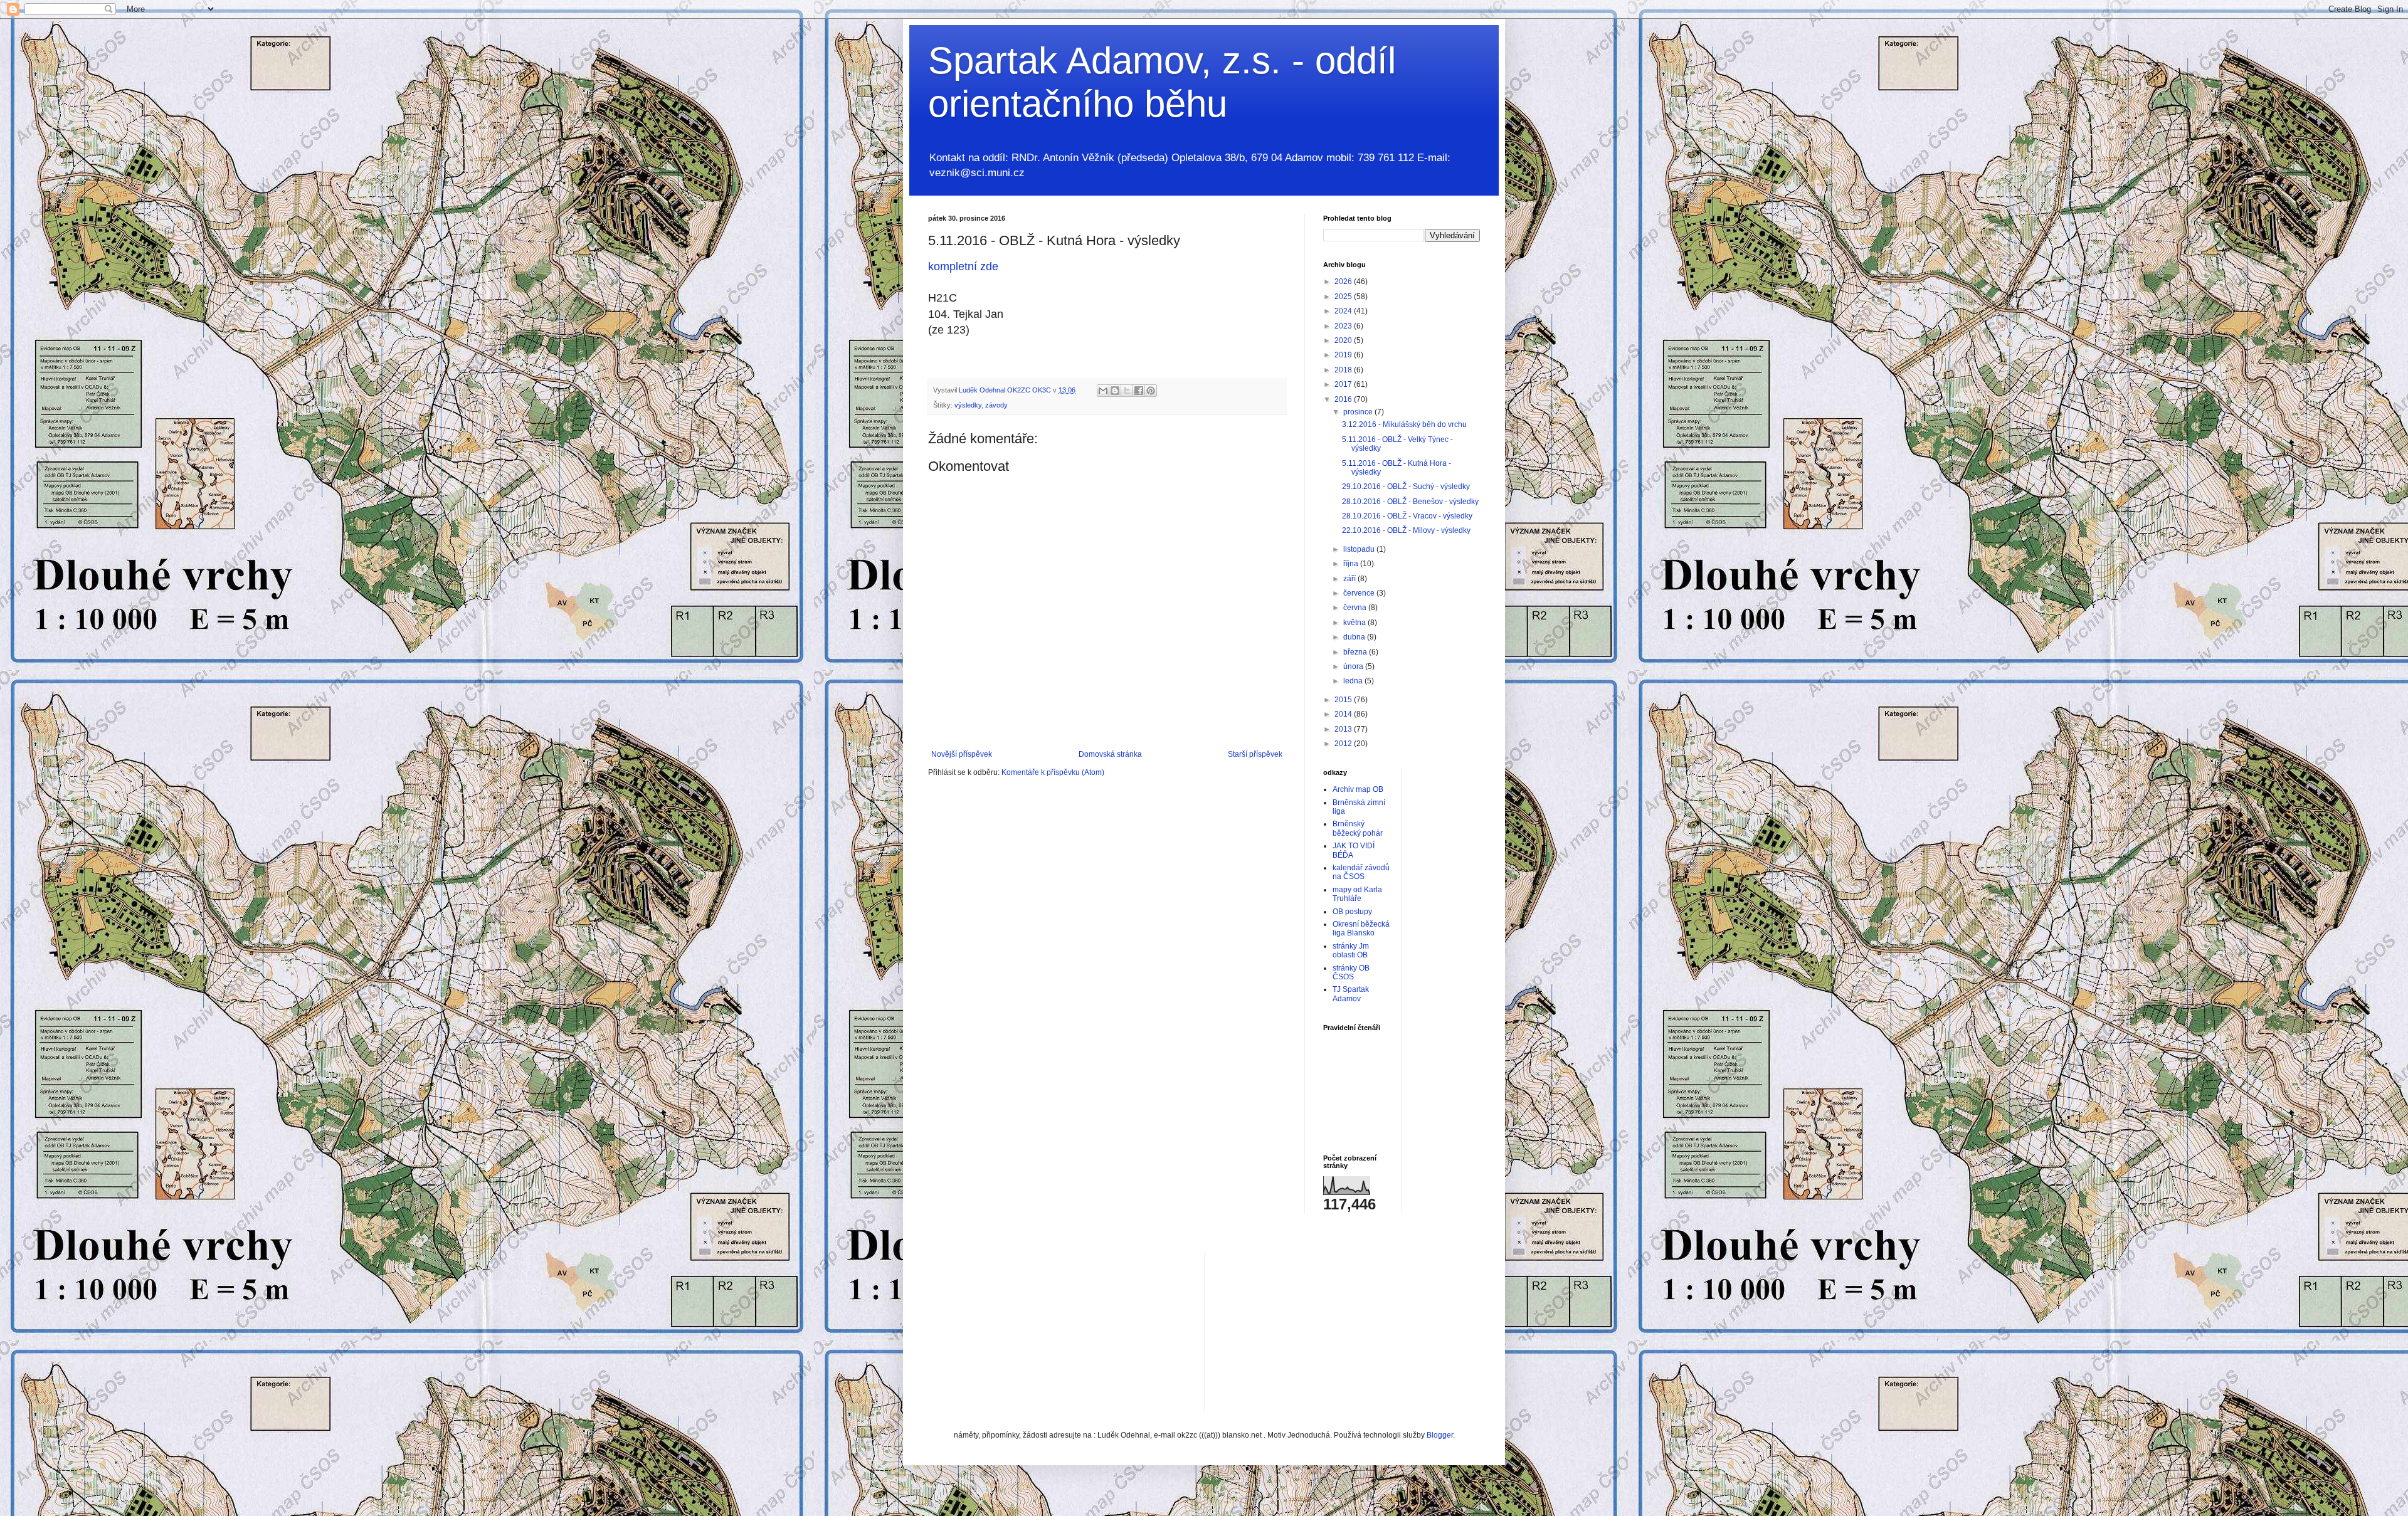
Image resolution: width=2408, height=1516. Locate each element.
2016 (1344, 399)
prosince (1359, 412)
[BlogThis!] (1115, 391)
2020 (1344, 340)
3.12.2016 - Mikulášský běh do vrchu (1404, 424)
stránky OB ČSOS (1351, 972)
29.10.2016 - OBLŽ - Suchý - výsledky (1406, 487)
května (1355, 623)
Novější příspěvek (962, 754)
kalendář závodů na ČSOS (1361, 872)
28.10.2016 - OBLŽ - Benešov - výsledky (1410, 502)
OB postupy (1352, 912)
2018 (1344, 370)
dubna (1355, 637)
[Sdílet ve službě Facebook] (1139, 391)
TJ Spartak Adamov (1351, 994)
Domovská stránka (1110, 754)
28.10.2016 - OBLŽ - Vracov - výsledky (1407, 516)
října (1352, 564)
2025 (1344, 297)
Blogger (1440, 1435)
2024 (1344, 311)
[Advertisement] (1308, 1330)
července (1360, 593)
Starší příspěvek (1255, 754)
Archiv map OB (1358, 789)
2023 (1344, 326)
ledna (1354, 681)
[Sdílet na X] (1127, 391)
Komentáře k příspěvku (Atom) (1053, 772)
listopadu (1360, 549)
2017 (1344, 384)
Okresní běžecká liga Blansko (1361, 929)
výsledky (968, 405)
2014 (1344, 714)
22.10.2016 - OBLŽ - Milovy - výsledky (1406, 530)
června (1356, 608)
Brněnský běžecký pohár (1358, 828)
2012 (1344, 744)
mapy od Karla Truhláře (1357, 894)
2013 (1344, 729)
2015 (1344, 700)
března (1356, 652)
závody (996, 405)
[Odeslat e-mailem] (1103, 391)
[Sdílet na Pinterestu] (1151, 391)
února (1354, 666)
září (1350, 579)
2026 (1344, 282)
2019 (1344, 355)
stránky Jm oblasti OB (1351, 950)
